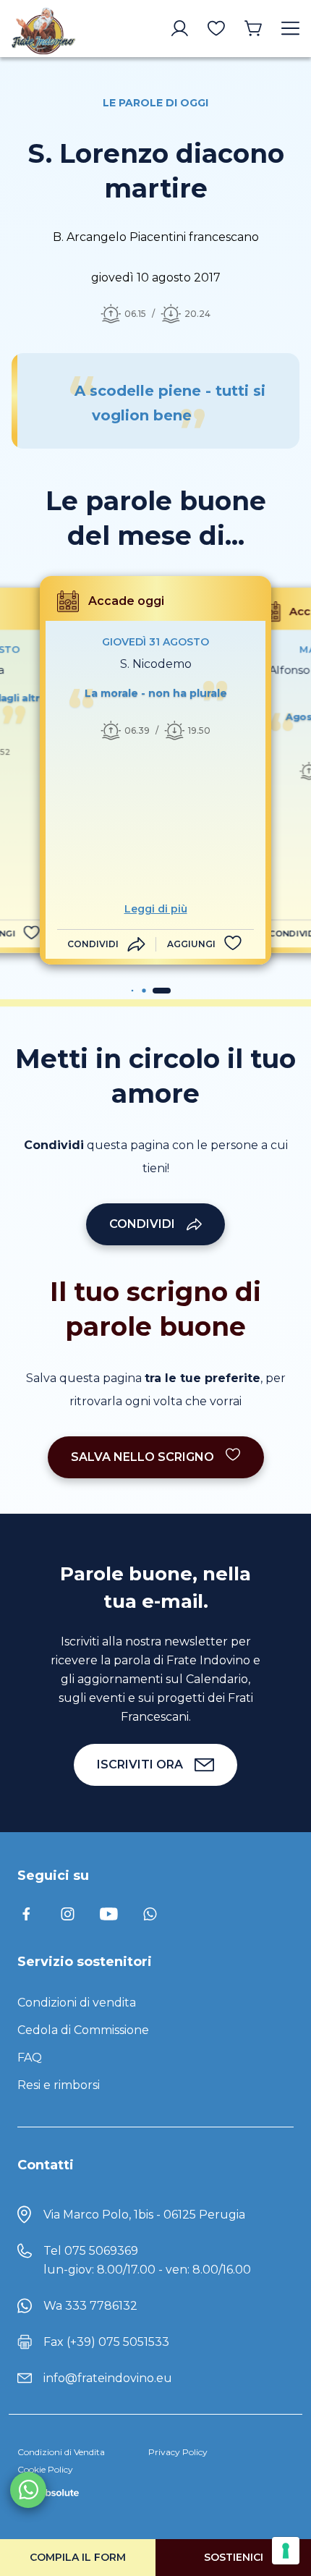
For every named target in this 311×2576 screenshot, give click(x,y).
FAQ (30, 2058)
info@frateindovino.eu (108, 2378)
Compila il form (78, 2557)
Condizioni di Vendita (61, 2452)
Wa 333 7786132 (90, 2306)
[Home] (43, 29)
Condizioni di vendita (77, 2003)
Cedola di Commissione (83, 2030)
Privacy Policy (178, 2452)
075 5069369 (101, 2251)
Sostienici (234, 2557)
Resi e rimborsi (59, 2085)
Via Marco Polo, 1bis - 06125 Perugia (144, 2215)
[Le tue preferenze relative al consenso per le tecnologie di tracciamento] (286, 2551)
